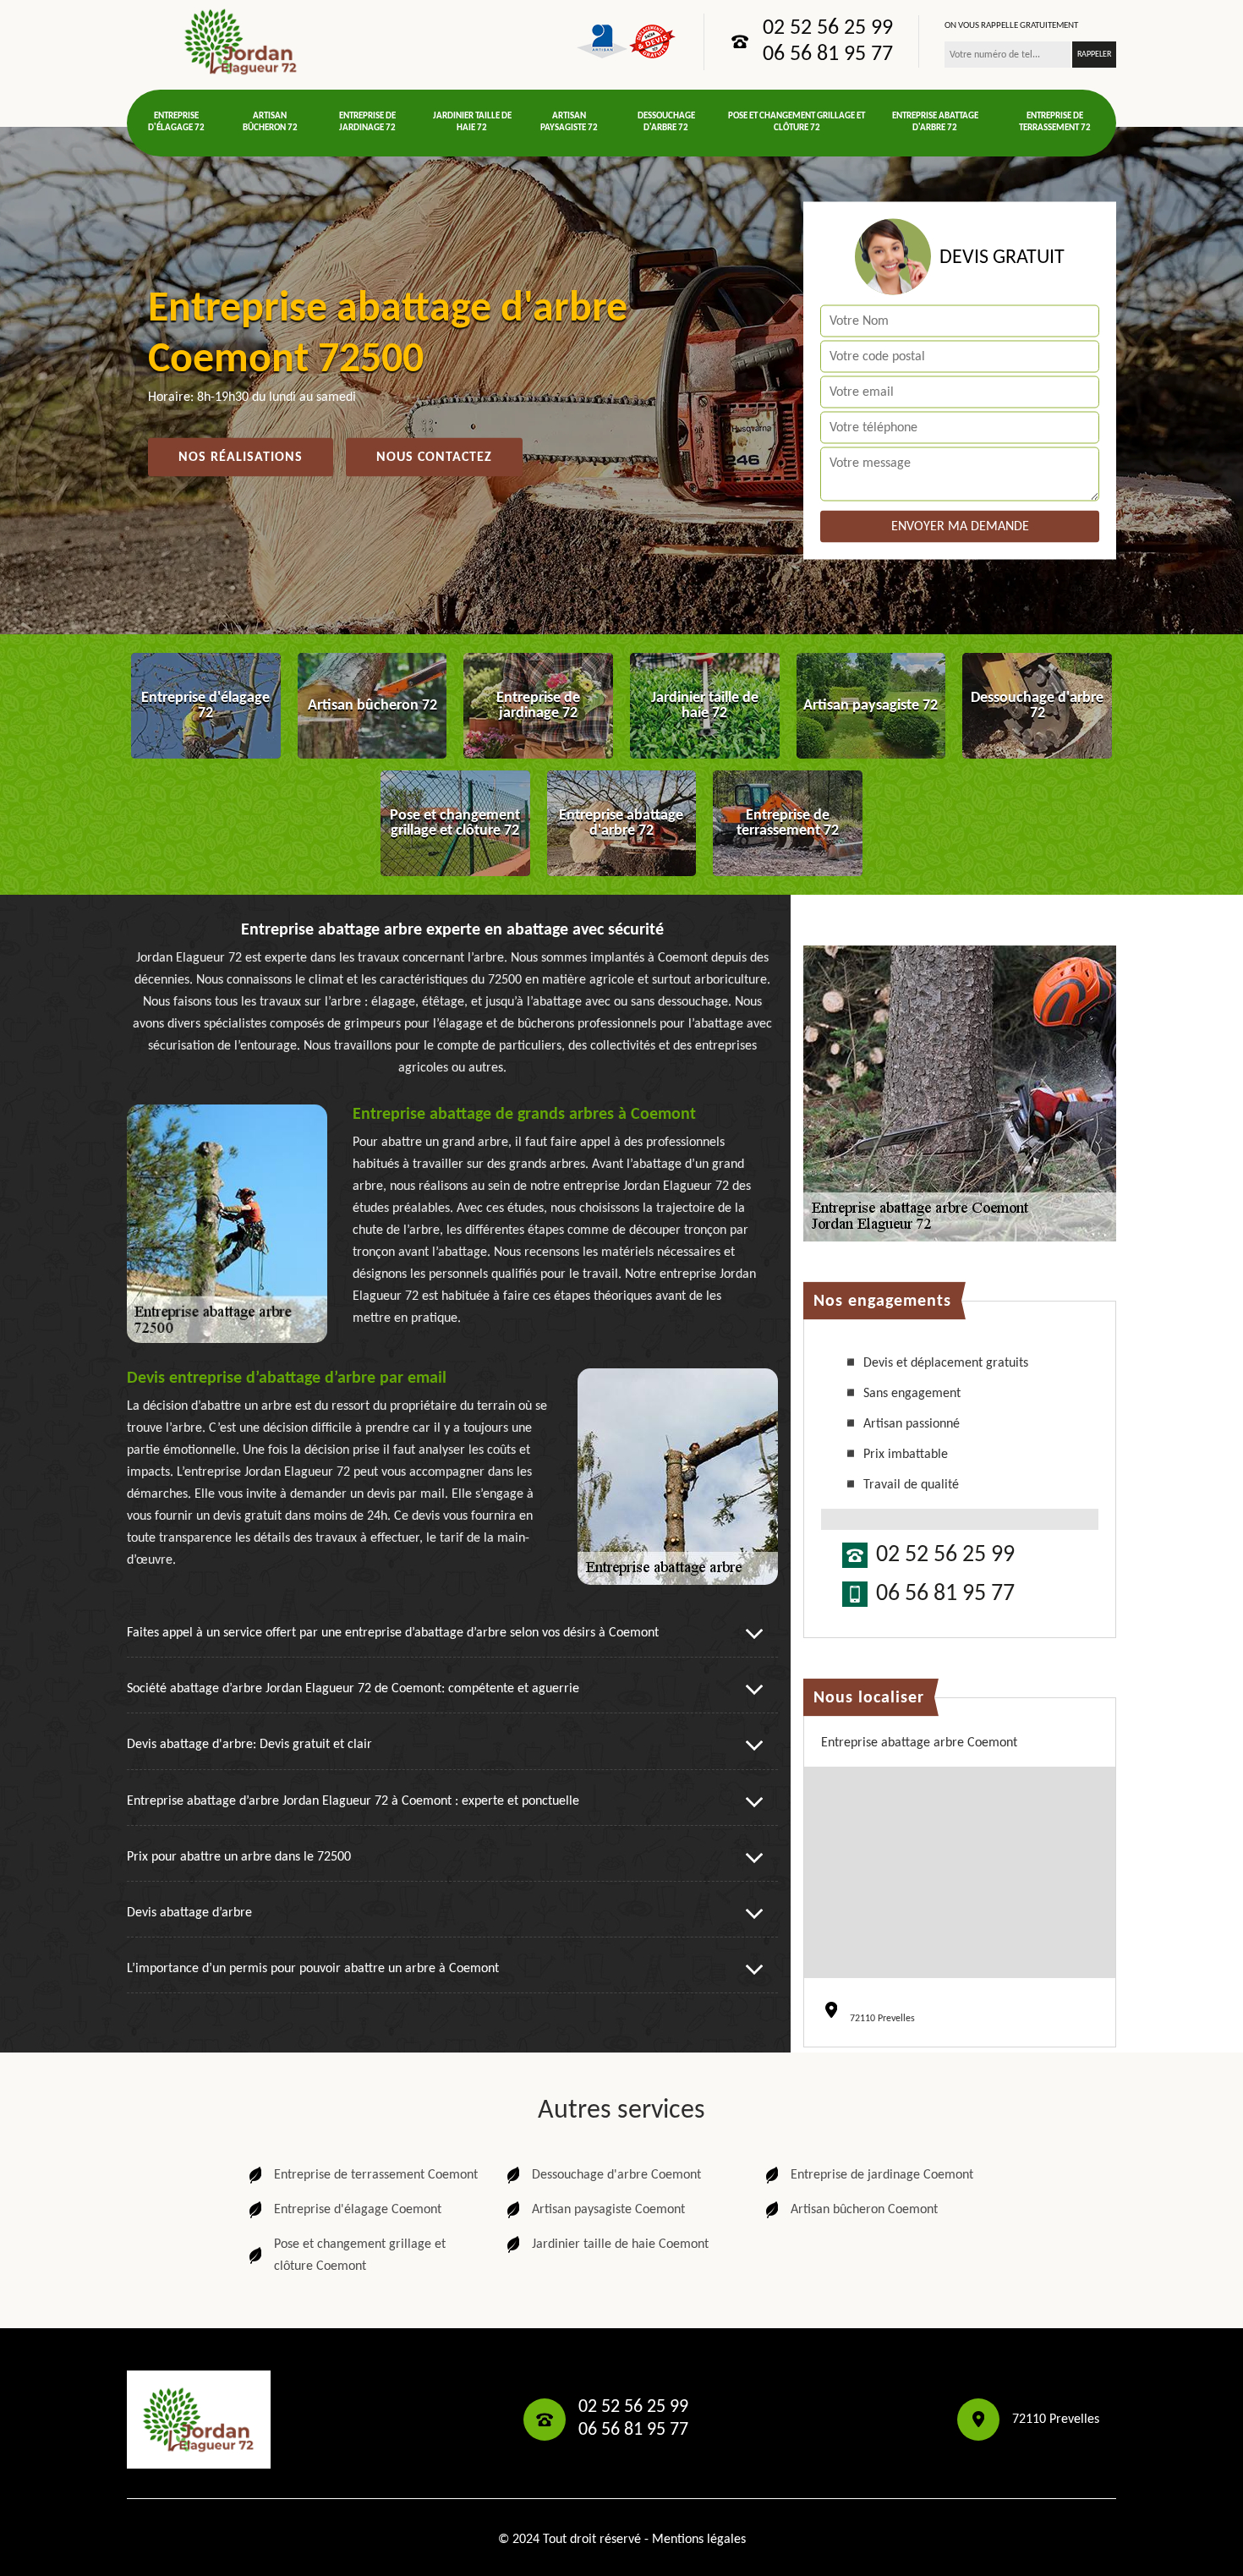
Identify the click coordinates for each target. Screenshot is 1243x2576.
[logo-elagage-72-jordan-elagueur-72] (241, 41)
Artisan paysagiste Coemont (608, 2210)
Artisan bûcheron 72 (270, 122)
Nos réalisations (241, 458)
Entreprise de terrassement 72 (1055, 122)
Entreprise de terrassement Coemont (376, 2175)
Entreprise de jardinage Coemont (882, 2175)
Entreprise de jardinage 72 (367, 122)
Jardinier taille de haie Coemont (620, 2244)
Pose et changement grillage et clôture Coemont (360, 2255)
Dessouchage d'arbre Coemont (616, 2175)
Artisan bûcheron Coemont (864, 2210)
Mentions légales (699, 2540)
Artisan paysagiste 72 (569, 122)
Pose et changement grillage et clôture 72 (797, 122)
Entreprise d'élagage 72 (176, 122)
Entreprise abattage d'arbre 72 (935, 122)
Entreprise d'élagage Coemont (358, 2210)
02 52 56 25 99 (828, 29)
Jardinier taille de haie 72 (472, 122)
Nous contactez (434, 458)
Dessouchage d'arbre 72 (666, 122)
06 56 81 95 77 (828, 55)
